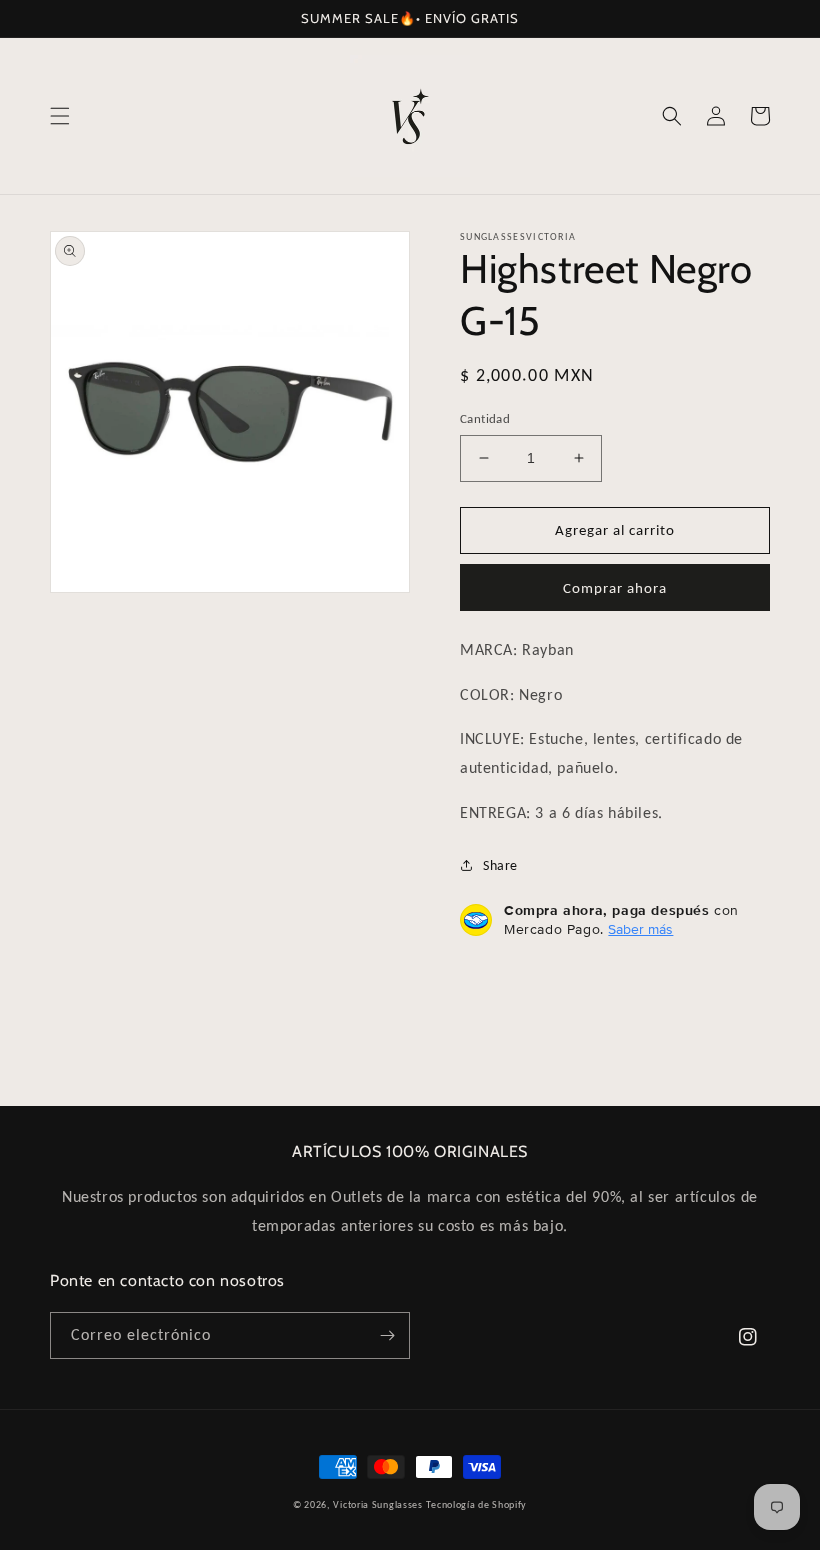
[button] (60, 116)
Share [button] (500, 865)
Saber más (640, 929)
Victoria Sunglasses (377, 1504)
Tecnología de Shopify (476, 1504)
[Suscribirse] (387, 1335)
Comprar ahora (615, 588)
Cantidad (485, 418)
